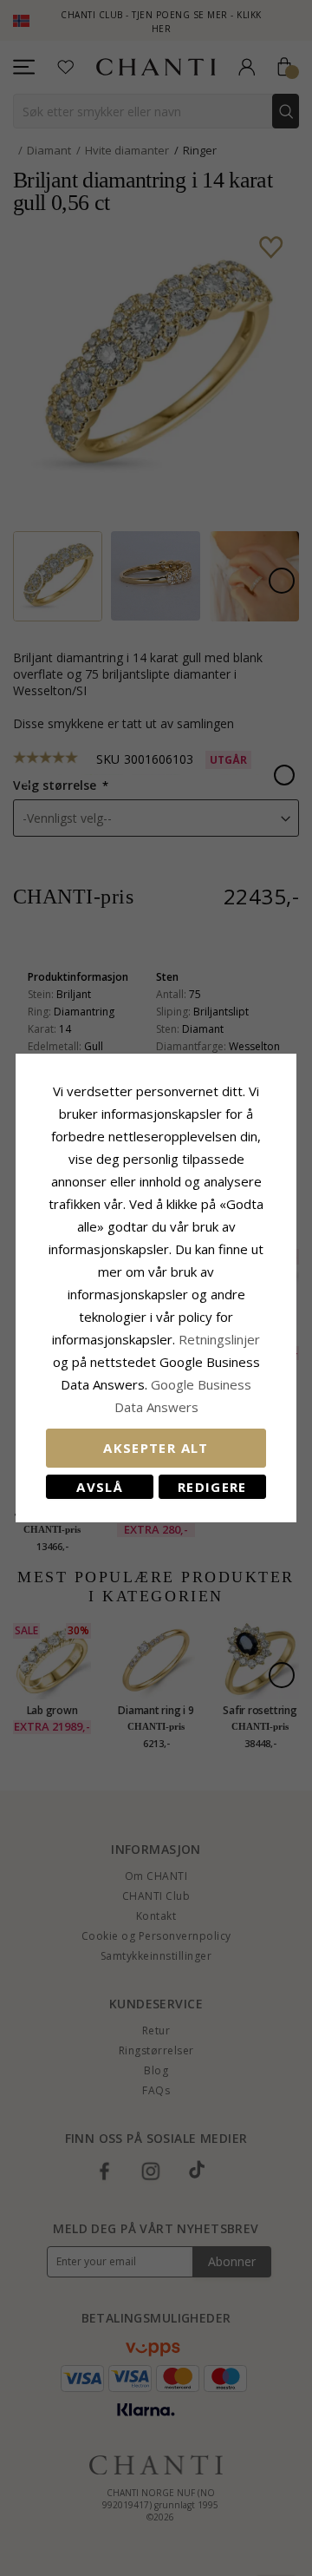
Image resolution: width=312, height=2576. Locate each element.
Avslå (100, 1487)
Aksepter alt (156, 1448)
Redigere (212, 1487)
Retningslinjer (219, 1339)
